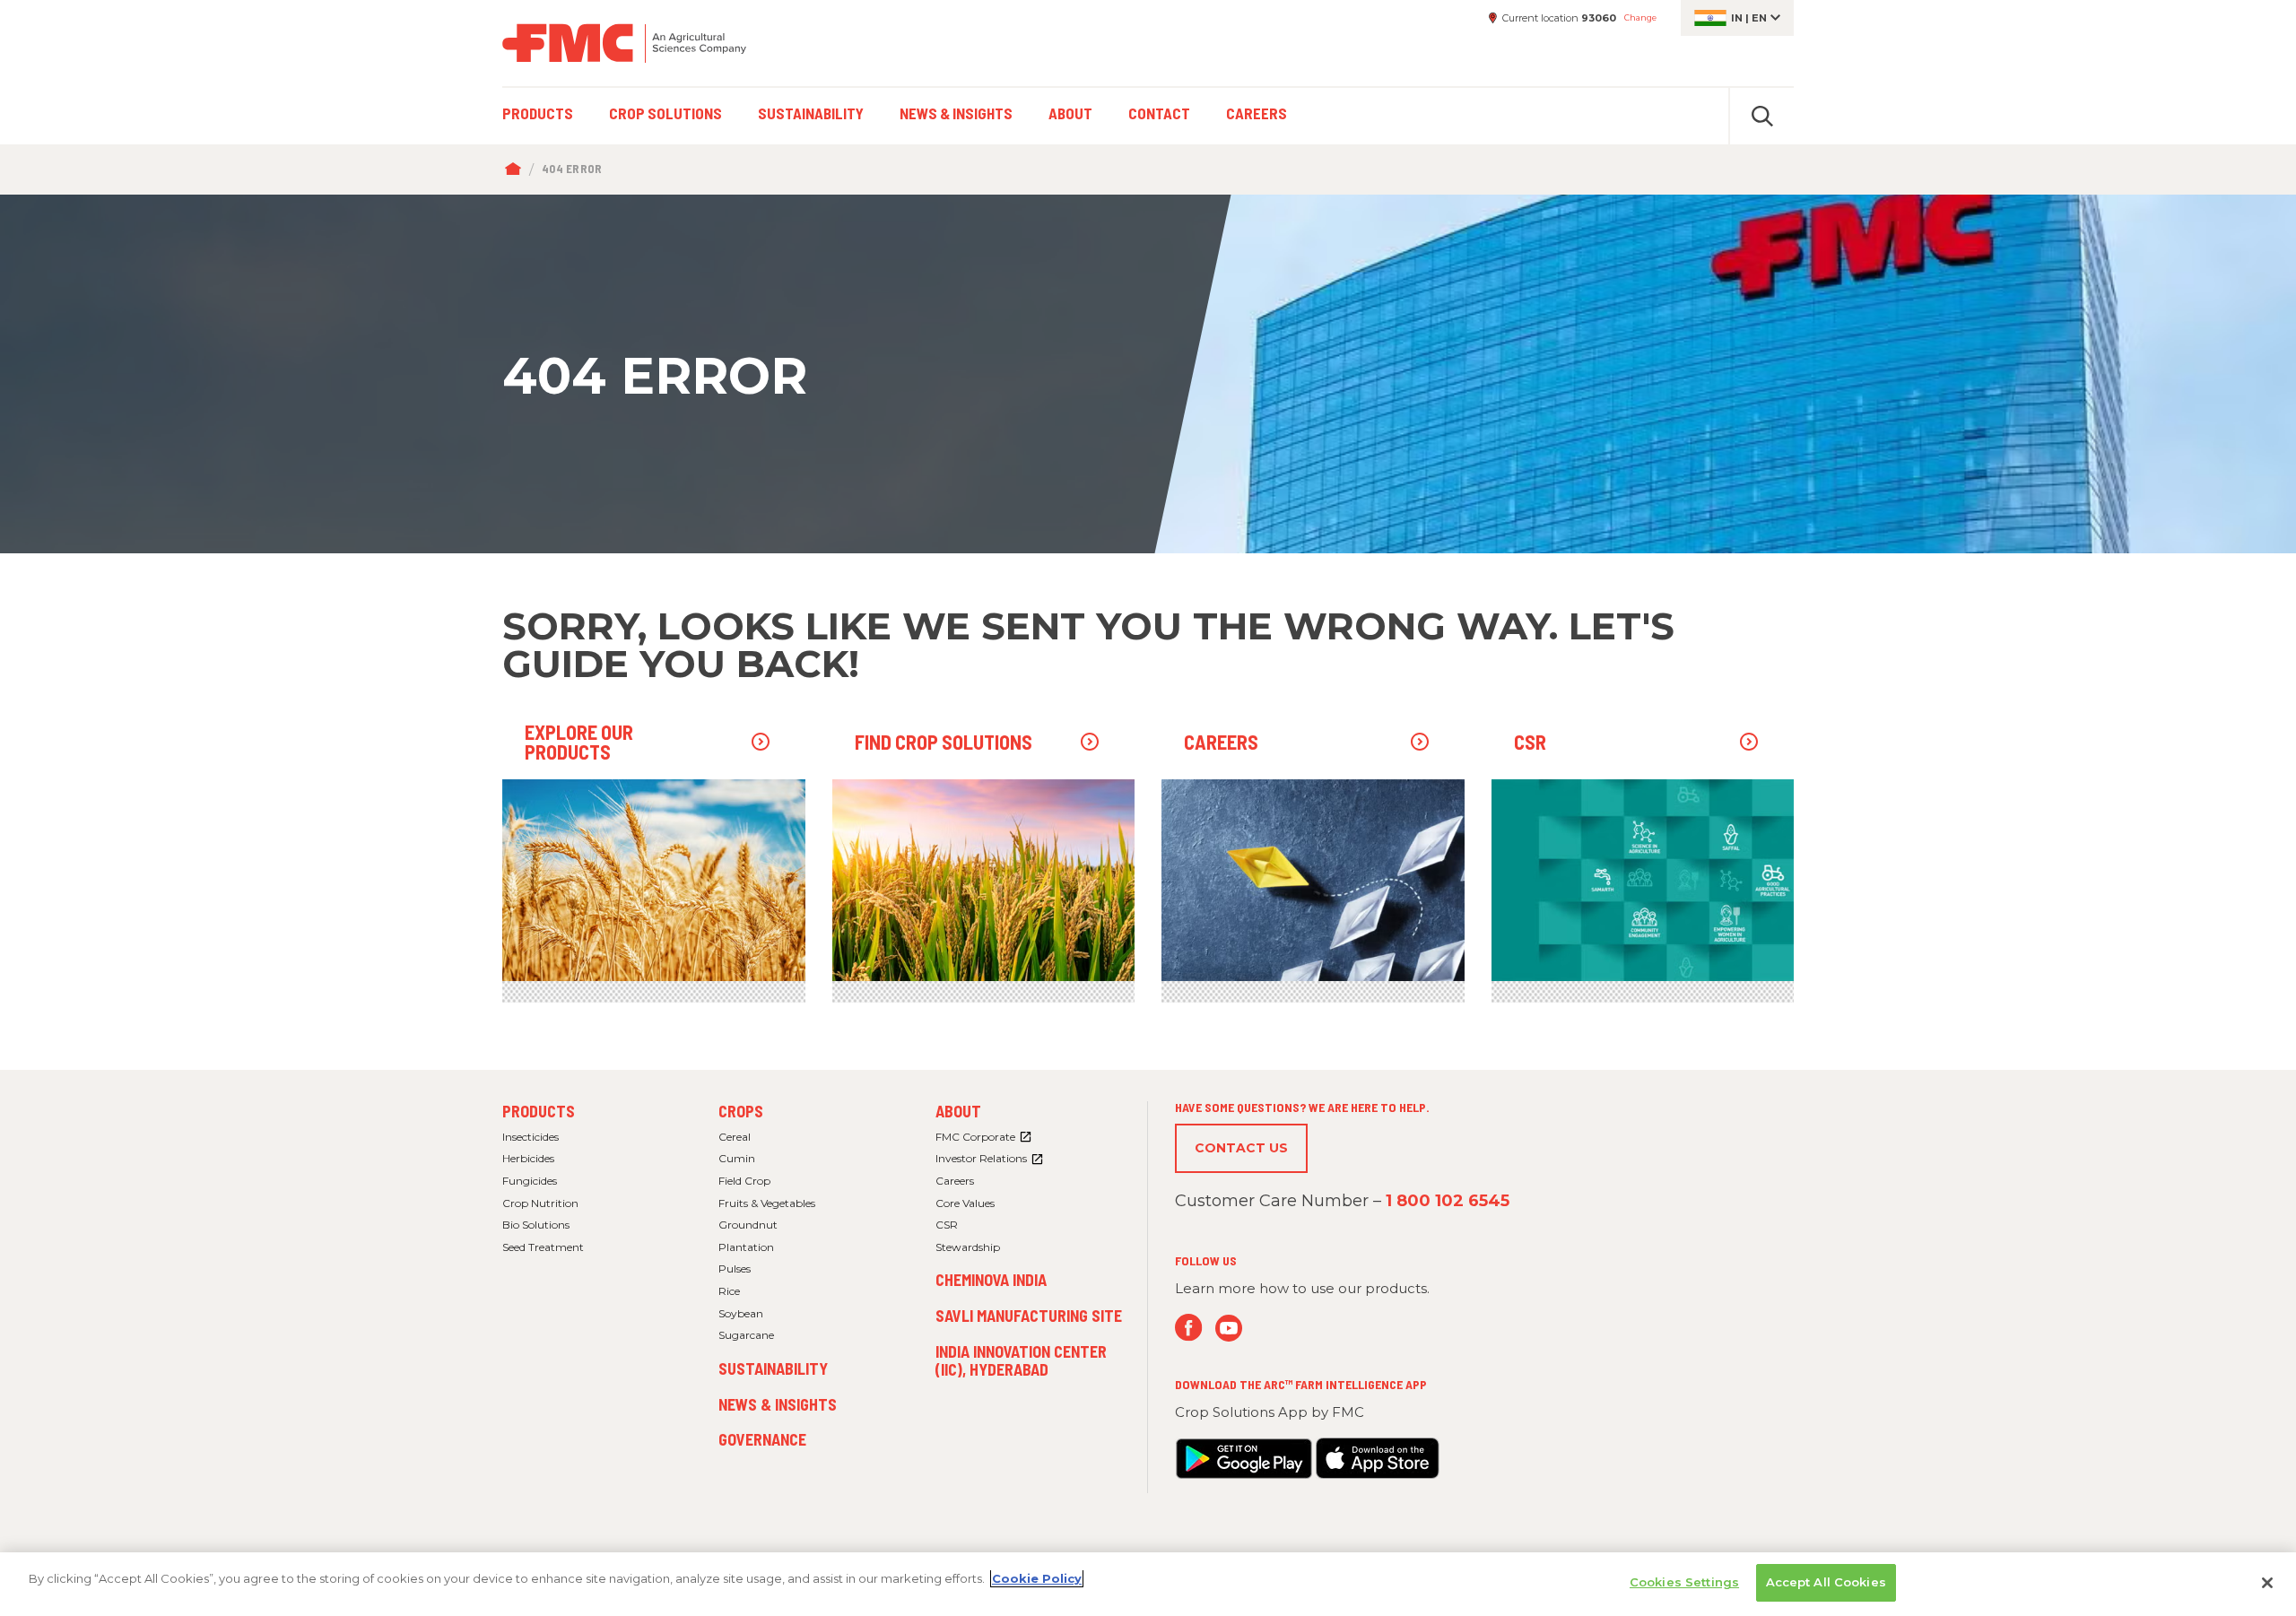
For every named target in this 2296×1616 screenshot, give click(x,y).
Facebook (1189, 1328)
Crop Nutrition (540, 1203)
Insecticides (531, 1137)
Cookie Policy (1037, 1578)
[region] (1148, 1584)
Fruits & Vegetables (767, 1203)
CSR (947, 1225)
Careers (955, 1181)
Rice (729, 1291)
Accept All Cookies (1826, 1582)
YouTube (1229, 1328)
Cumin (737, 1158)
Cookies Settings (1684, 1582)
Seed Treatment (543, 1247)
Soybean (741, 1313)
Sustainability (773, 1368)
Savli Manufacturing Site (1029, 1316)
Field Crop (744, 1181)
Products (539, 1111)
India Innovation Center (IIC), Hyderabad (1021, 1360)
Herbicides (528, 1158)
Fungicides (530, 1181)
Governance (762, 1439)
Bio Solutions (536, 1225)
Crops (741, 1111)
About (958, 1111)
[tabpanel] (1148, 374)
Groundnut (748, 1225)
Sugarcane (746, 1335)
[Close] (2267, 1583)
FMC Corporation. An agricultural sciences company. (624, 43)
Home (517, 169)
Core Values (965, 1203)
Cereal (735, 1137)
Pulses (735, 1268)
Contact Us (1241, 1148)
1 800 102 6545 (1448, 1201)
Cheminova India (991, 1280)
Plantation (746, 1247)
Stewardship (968, 1247)
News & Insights (778, 1404)
